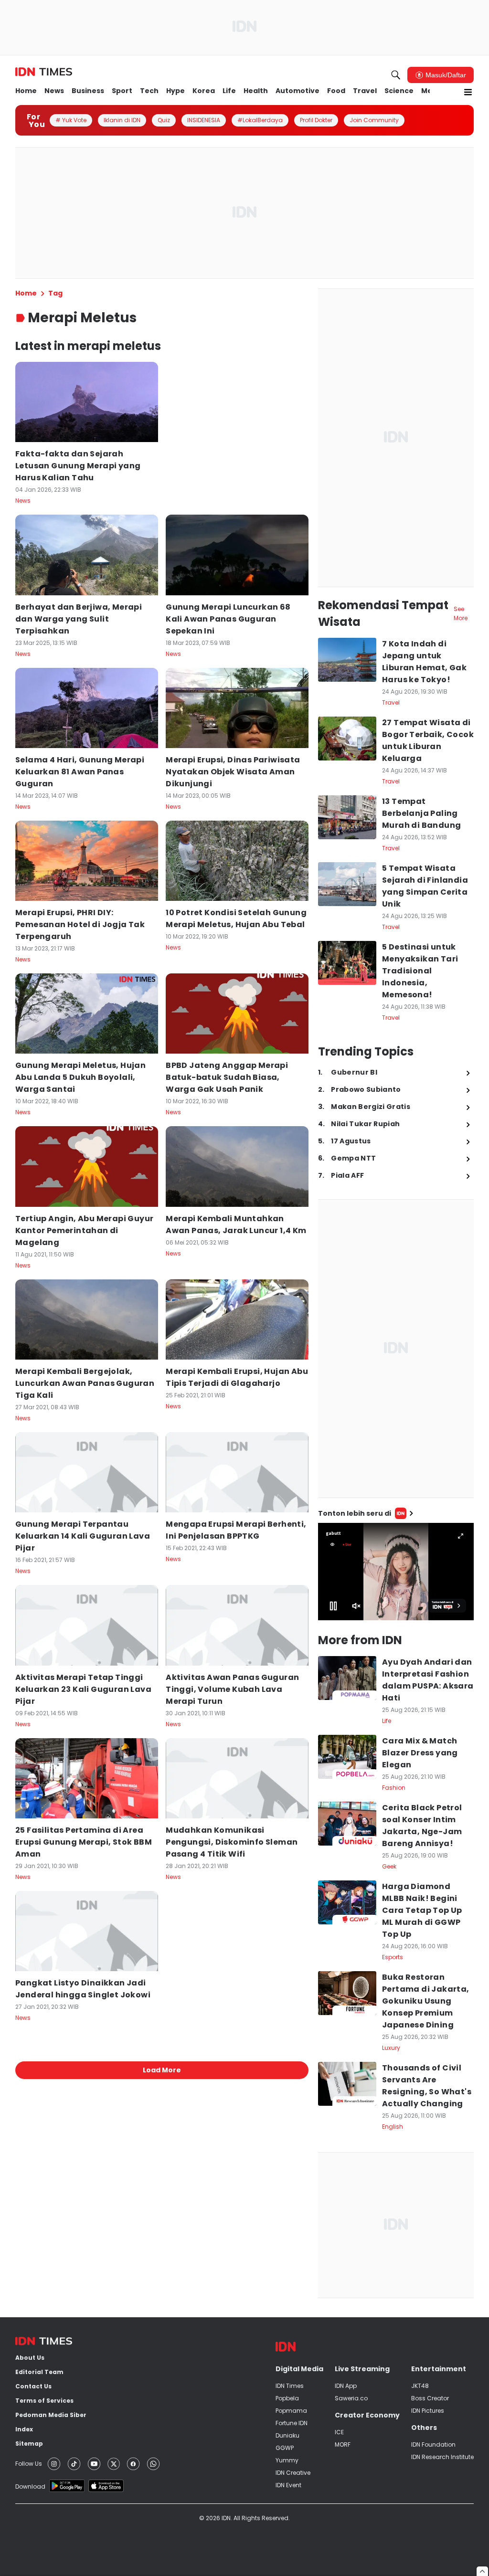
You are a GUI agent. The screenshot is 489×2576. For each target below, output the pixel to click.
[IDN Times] (44, 72)
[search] (396, 75)
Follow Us (29, 2464)
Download (30, 2486)
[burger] (468, 92)
